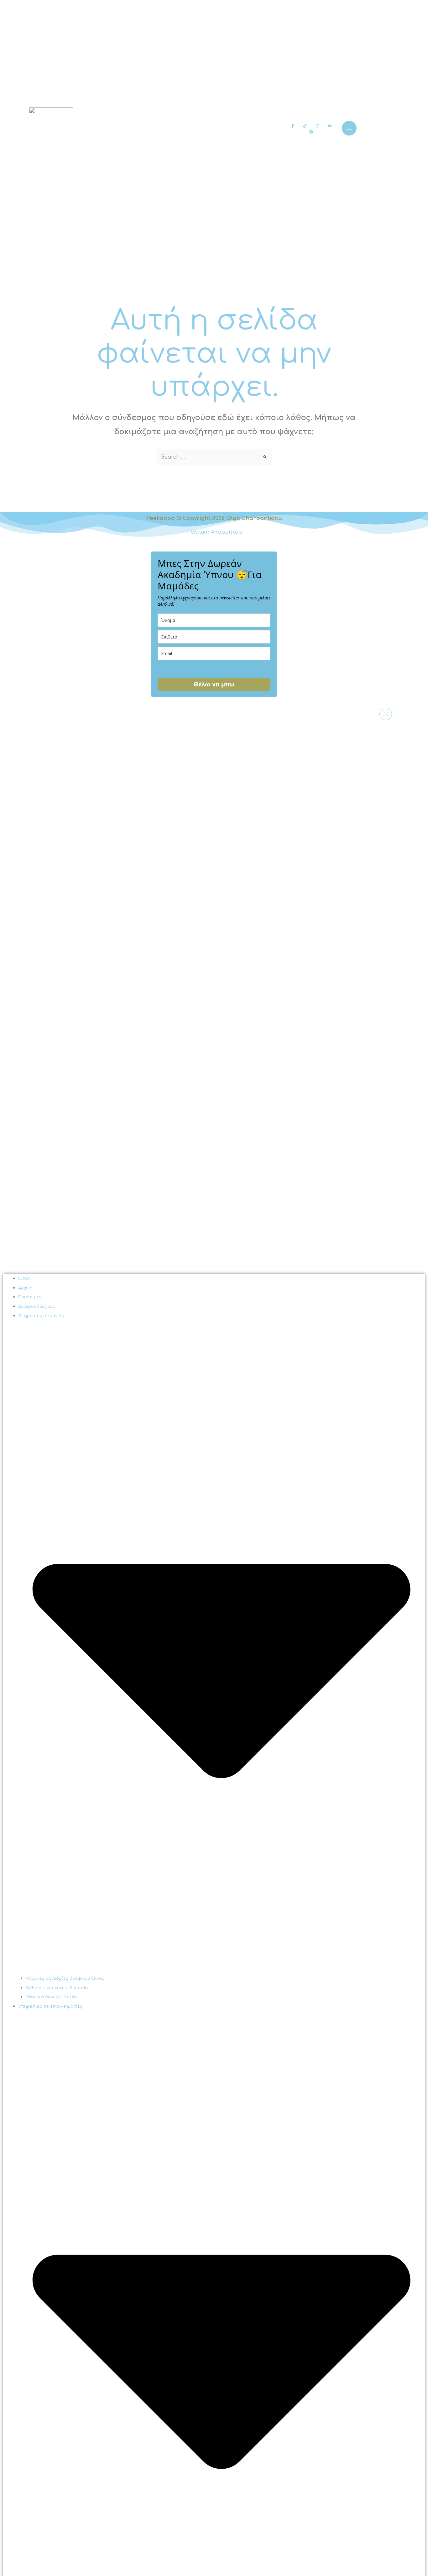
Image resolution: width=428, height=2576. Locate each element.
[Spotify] (311, 132)
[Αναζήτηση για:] (214, 457)
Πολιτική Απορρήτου (214, 532)
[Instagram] (317, 126)
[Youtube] (329, 126)
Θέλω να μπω (214, 684)
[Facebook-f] (293, 126)
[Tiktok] (305, 126)
